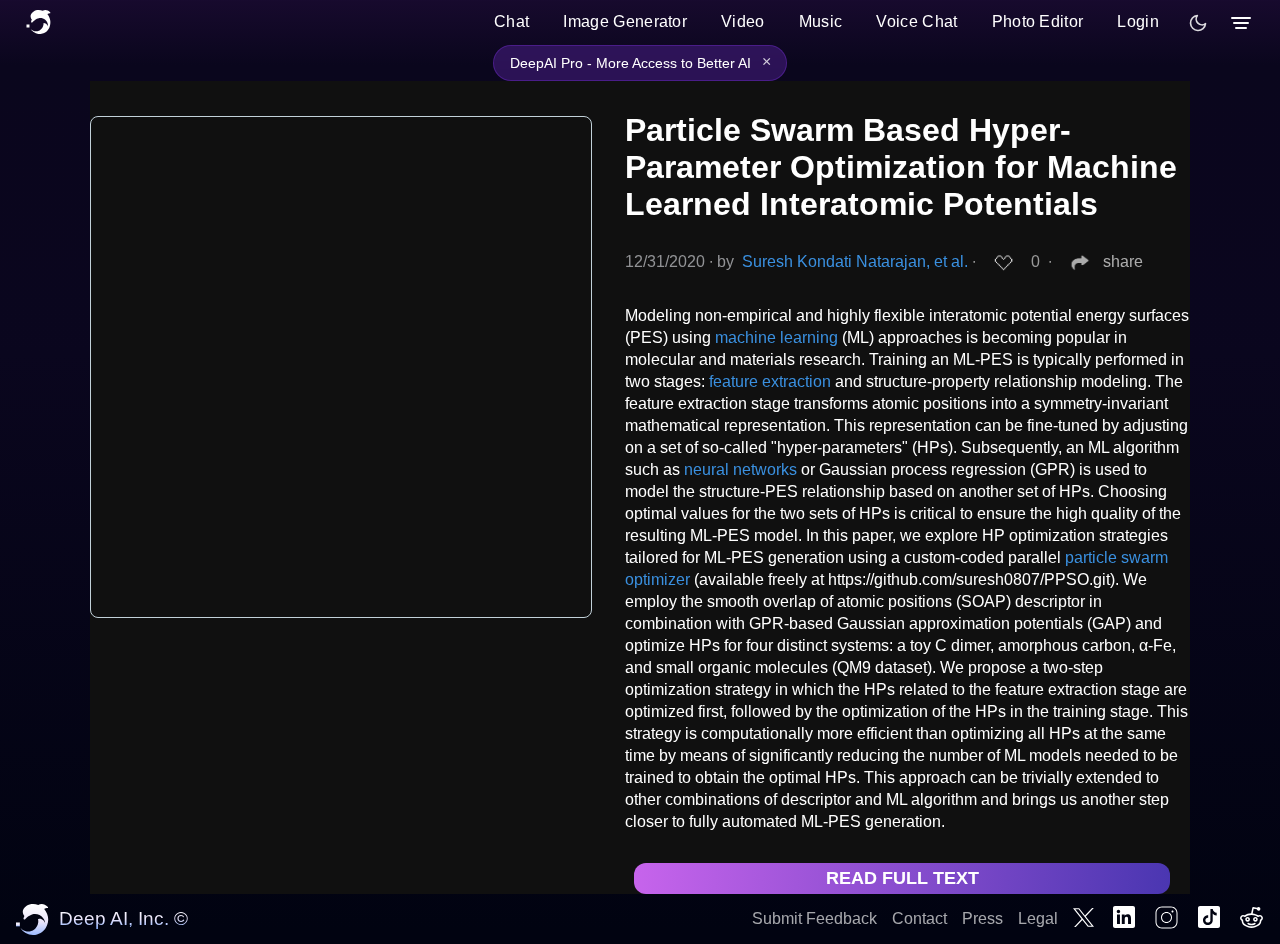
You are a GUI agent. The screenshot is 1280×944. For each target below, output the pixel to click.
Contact (919, 918)
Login (1138, 21)
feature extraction (770, 381)
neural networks (740, 469)
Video (743, 21)
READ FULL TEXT (902, 878)
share (1123, 261)
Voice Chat (916, 21)
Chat (511, 21)
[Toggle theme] (1198, 23)
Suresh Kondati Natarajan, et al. (855, 261)
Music (821, 21)
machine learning (776, 337)
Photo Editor (1038, 21)
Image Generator (625, 21)
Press (982, 918)
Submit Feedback (814, 918)
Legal (1038, 918)
